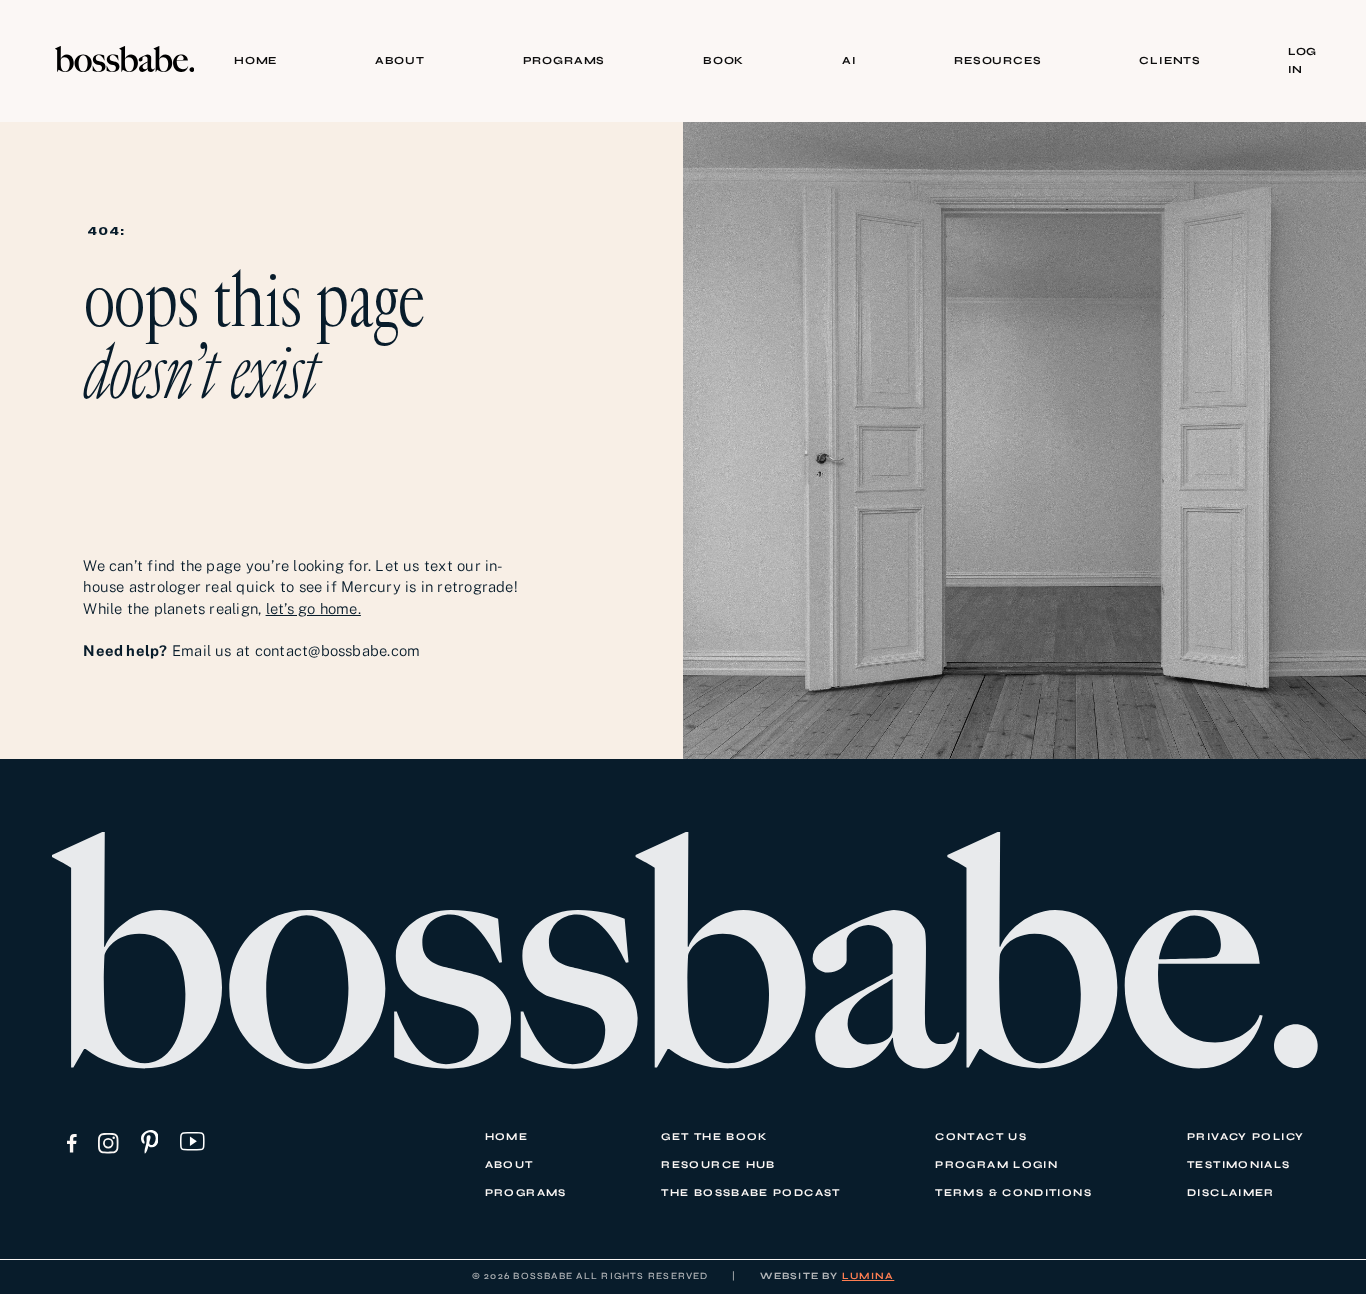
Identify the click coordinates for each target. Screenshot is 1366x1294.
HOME (255, 60)
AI (849, 60)
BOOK (723, 60)
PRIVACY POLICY (1245, 1136)
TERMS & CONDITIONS (1013, 1192)
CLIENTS (1170, 60)
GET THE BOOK (714, 1136)
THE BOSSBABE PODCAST (750, 1192)
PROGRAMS (564, 60)
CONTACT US (981, 1136)
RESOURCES (997, 60)
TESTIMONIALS (1238, 1164)
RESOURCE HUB (718, 1164)
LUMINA (868, 1276)
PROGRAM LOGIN (996, 1164)
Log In (1302, 60)
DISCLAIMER (1231, 1192)
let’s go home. (313, 608)
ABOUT (400, 60)
